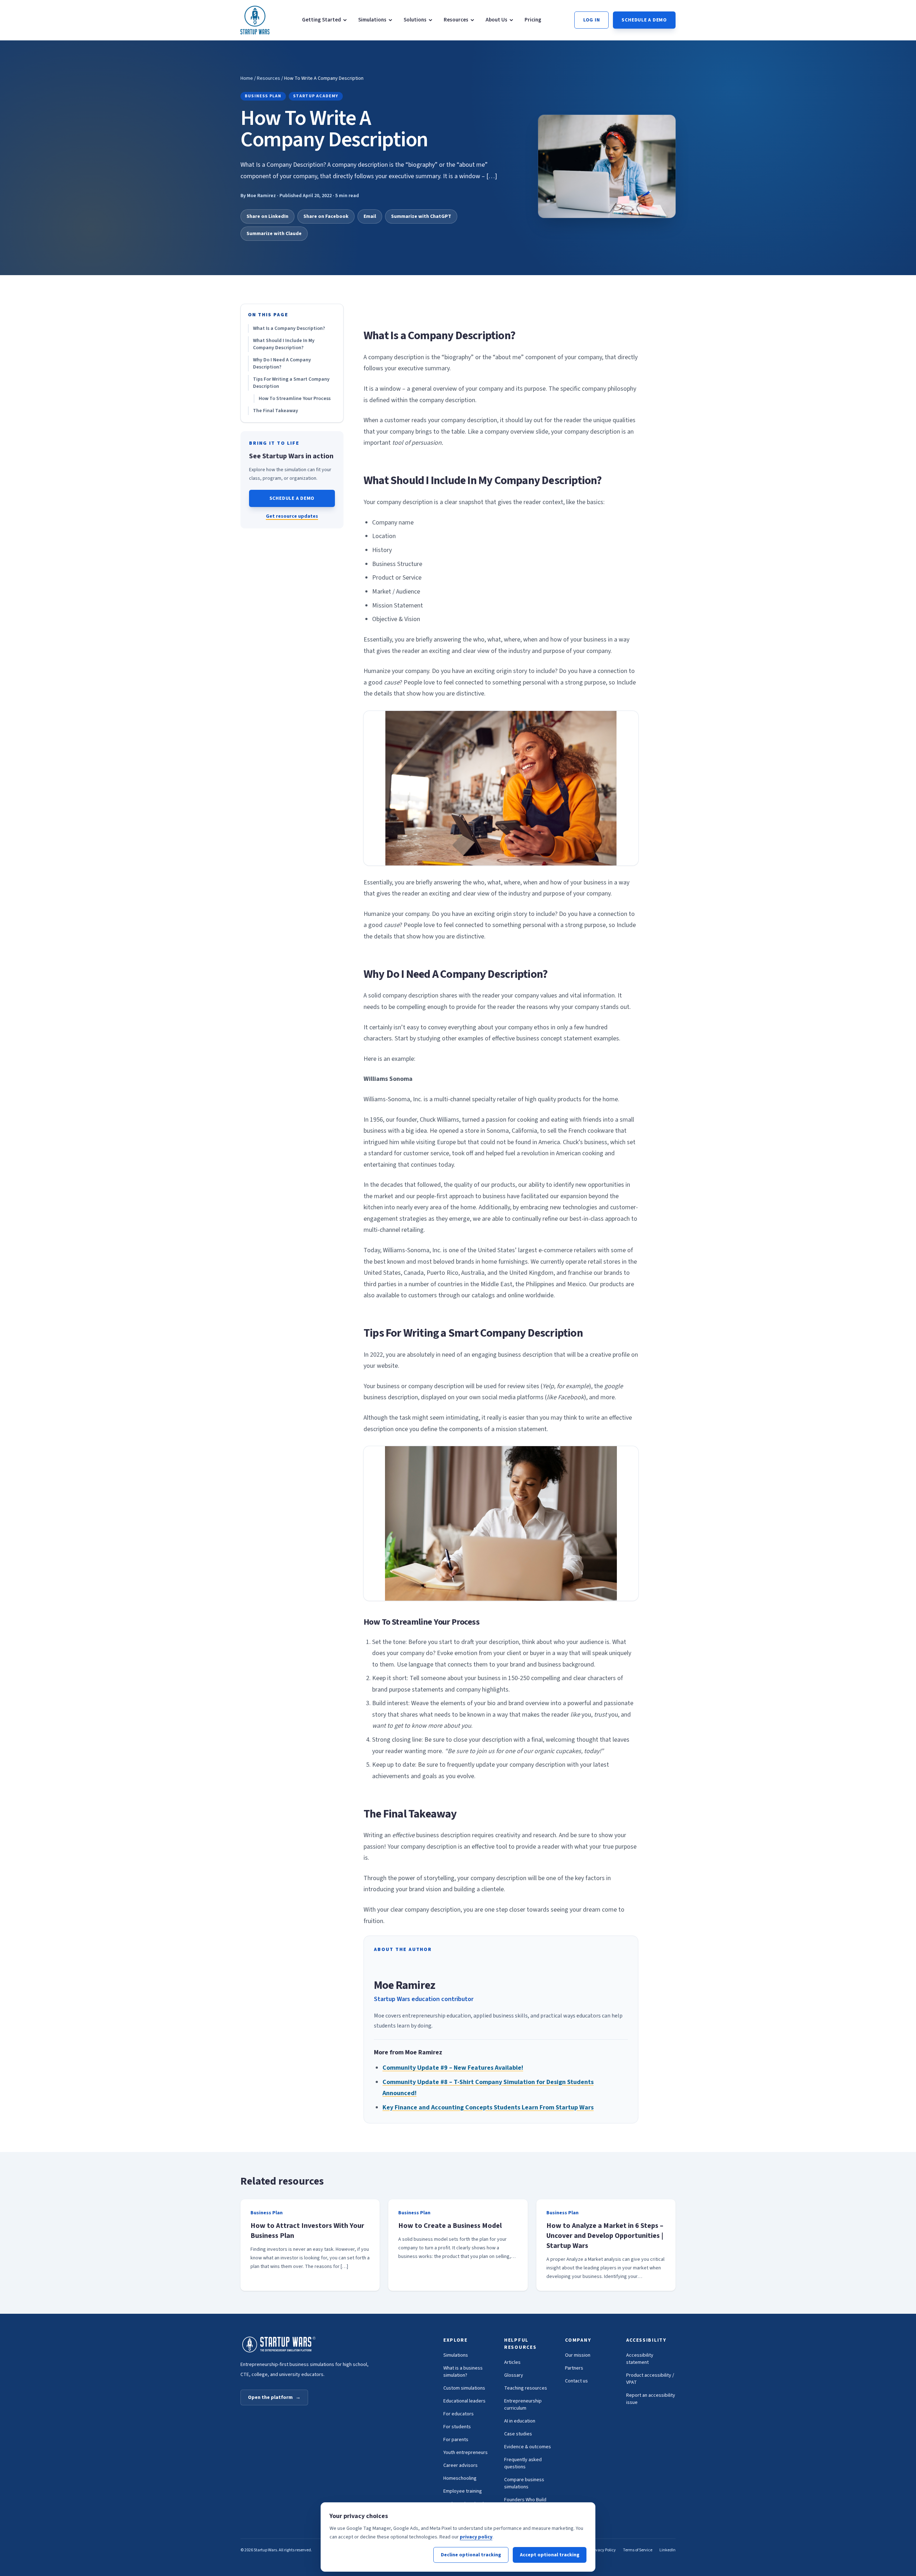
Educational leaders (464, 2401)
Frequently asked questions (523, 2463)
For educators (459, 2414)
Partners (574, 2368)
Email (370, 216)
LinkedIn (667, 2550)
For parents (456, 2440)
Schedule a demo (644, 20)
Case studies (518, 2434)
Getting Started (321, 20)
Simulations (372, 20)
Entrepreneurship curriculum (523, 2405)
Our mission (578, 2355)
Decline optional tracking (471, 2555)
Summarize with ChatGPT (421, 216)
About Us (496, 20)
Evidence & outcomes (528, 2447)
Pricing (533, 20)
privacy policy (476, 2537)
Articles (512, 2362)
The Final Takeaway (276, 411)
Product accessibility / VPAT (650, 2379)
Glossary (514, 2375)
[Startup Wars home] (255, 20)
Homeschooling (460, 2478)
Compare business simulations (524, 2483)
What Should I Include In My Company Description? (284, 344)
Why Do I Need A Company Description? (282, 364)
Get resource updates (292, 516)
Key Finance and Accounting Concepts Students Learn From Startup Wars (488, 2107)
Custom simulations (464, 2388)
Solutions (415, 20)
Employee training (463, 2491)
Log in (592, 20)
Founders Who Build (525, 2500)
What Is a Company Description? (289, 328)
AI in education (520, 2421)
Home (247, 78)
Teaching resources (526, 2388)
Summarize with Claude (274, 234)
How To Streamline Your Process (295, 399)
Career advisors (461, 2465)
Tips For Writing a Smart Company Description (291, 383)
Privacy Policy (603, 2550)
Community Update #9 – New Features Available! (453, 2068)
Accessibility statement (640, 2359)
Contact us (576, 2381)
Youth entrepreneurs (466, 2453)
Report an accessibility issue (651, 2399)
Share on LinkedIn (267, 216)
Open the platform (274, 2397)
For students (457, 2427)
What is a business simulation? (463, 2372)
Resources (456, 20)
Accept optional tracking (550, 2555)
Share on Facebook (326, 216)
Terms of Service (638, 2550)
